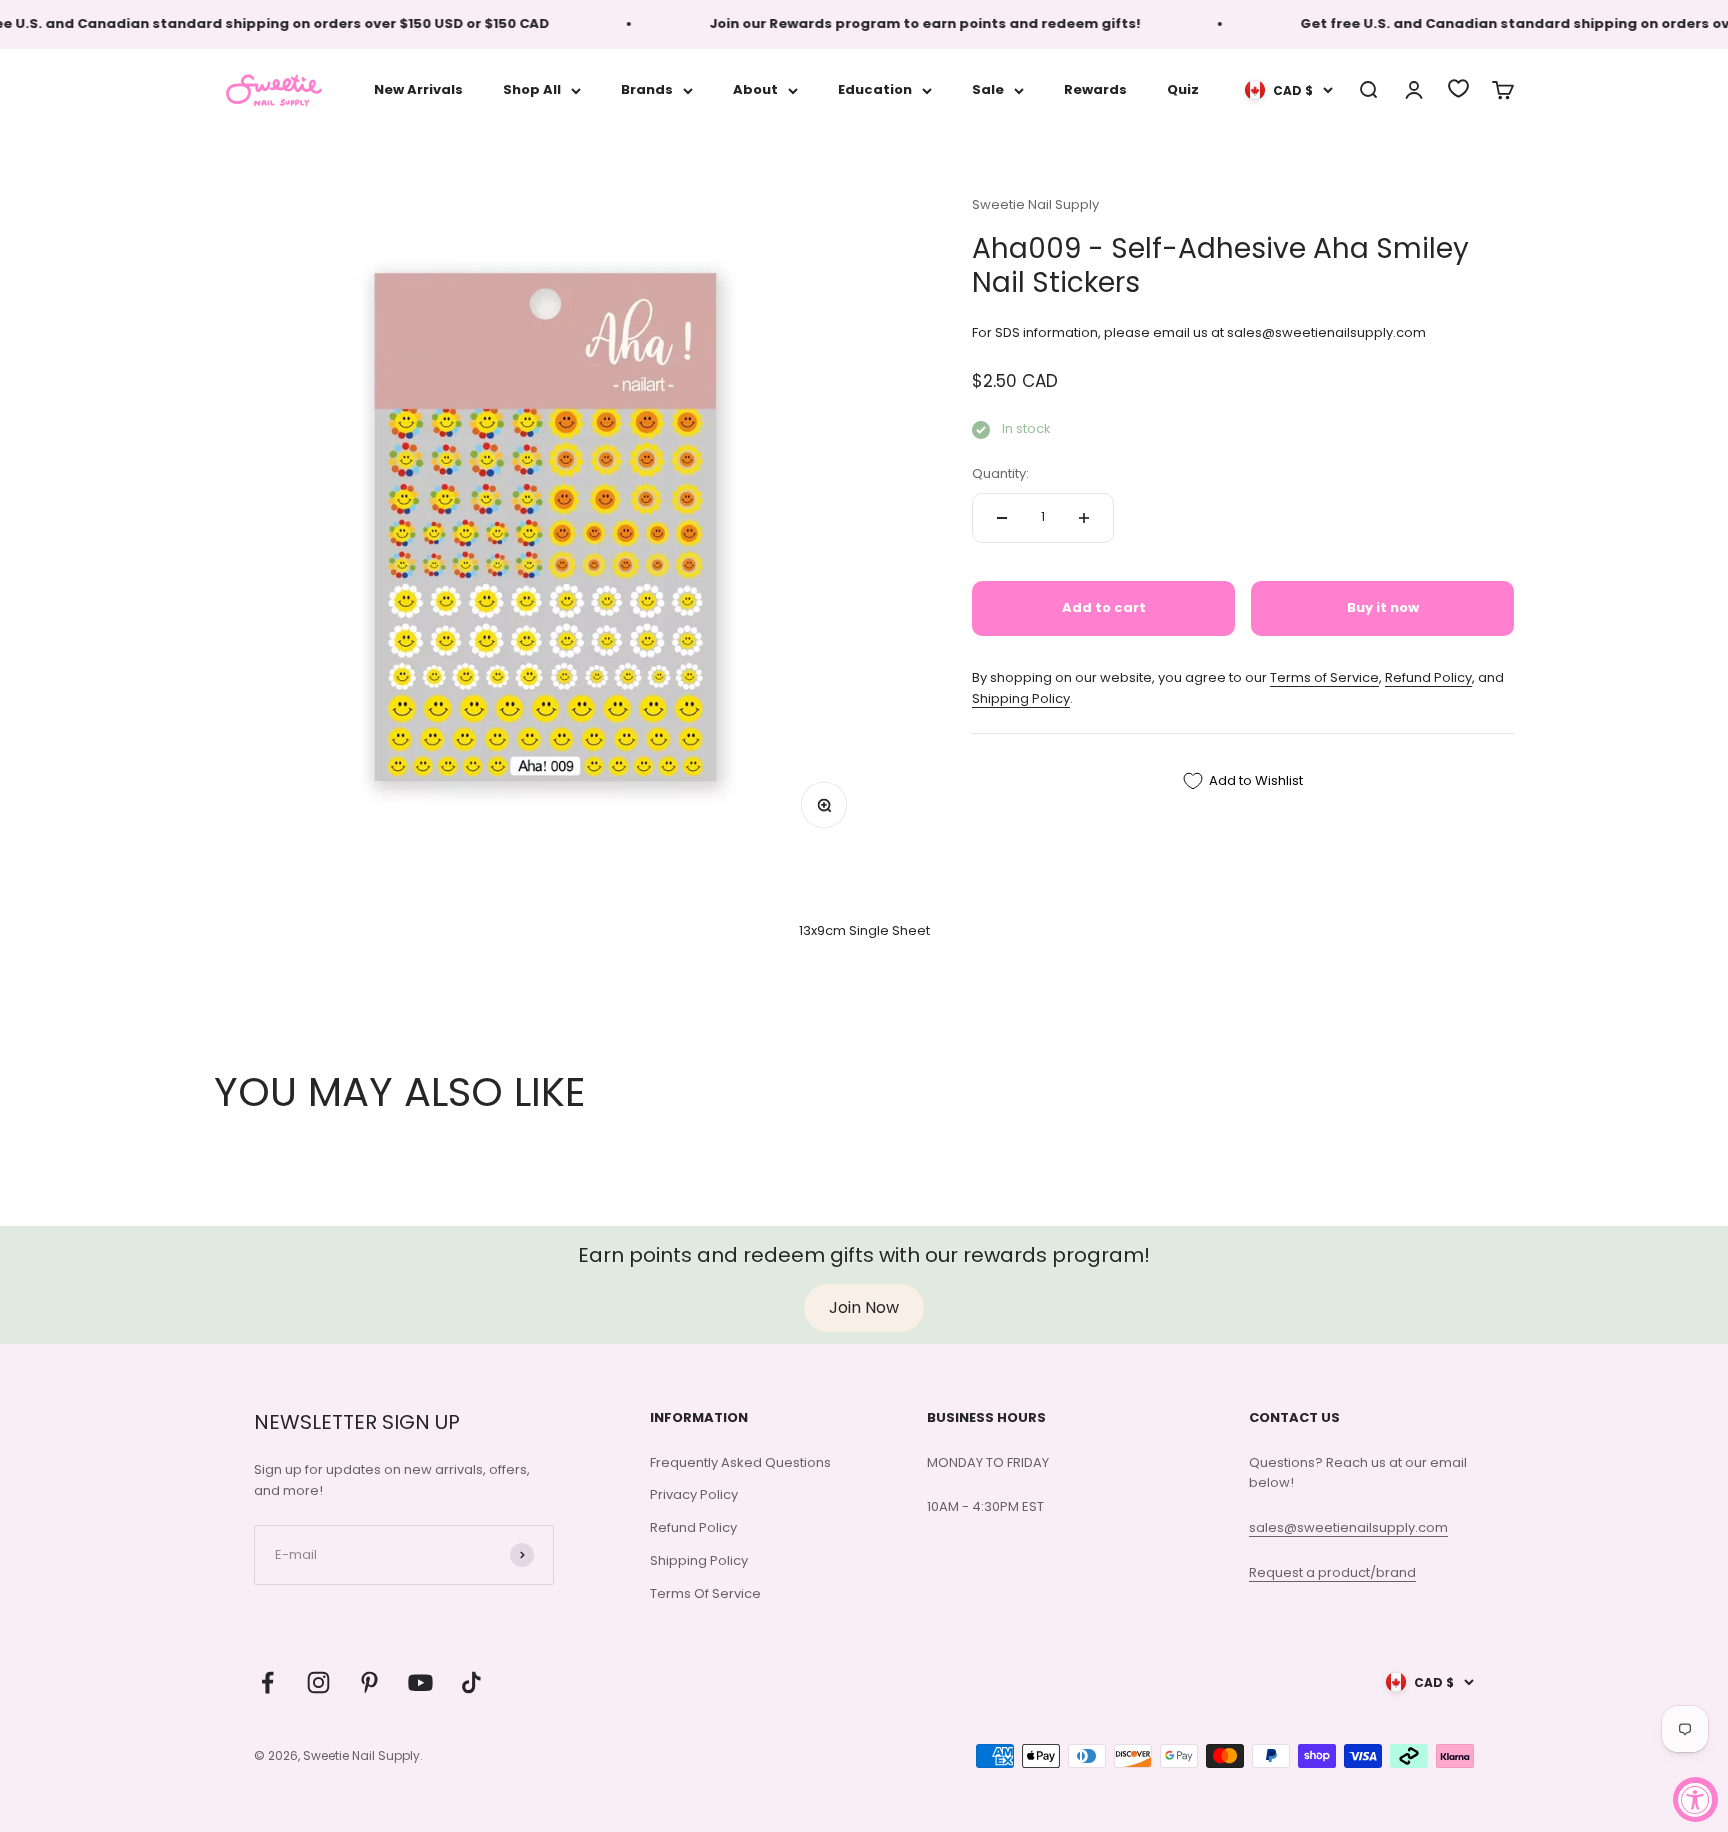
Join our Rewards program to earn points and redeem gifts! (900, 23)
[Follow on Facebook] (267, 1682)
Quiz (1183, 89)
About (755, 89)
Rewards (1095, 89)
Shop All (532, 89)
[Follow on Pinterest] (369, 1682)
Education (875, 89)
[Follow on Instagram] (318, 1682)
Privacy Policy (694, 1494)
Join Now (864, 1307)
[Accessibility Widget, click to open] (1695, 1799)
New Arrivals (418, 89)
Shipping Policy (1021, 698)
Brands (647, 89)
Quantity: (1000, 473)
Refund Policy (1428, 677)
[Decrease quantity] (1002, 518)
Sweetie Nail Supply (1035, 204)
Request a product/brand (1332, 1572)
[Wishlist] (1458, 88)
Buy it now (1383, 607)
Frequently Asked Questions (740, 1462)
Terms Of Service (705, 1593)
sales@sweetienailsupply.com (1348, 1527)
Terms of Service (1324, 677)
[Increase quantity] (1084, 518)
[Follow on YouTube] (420, 1682)
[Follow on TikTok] (471, 1682)
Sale (988, 89)
